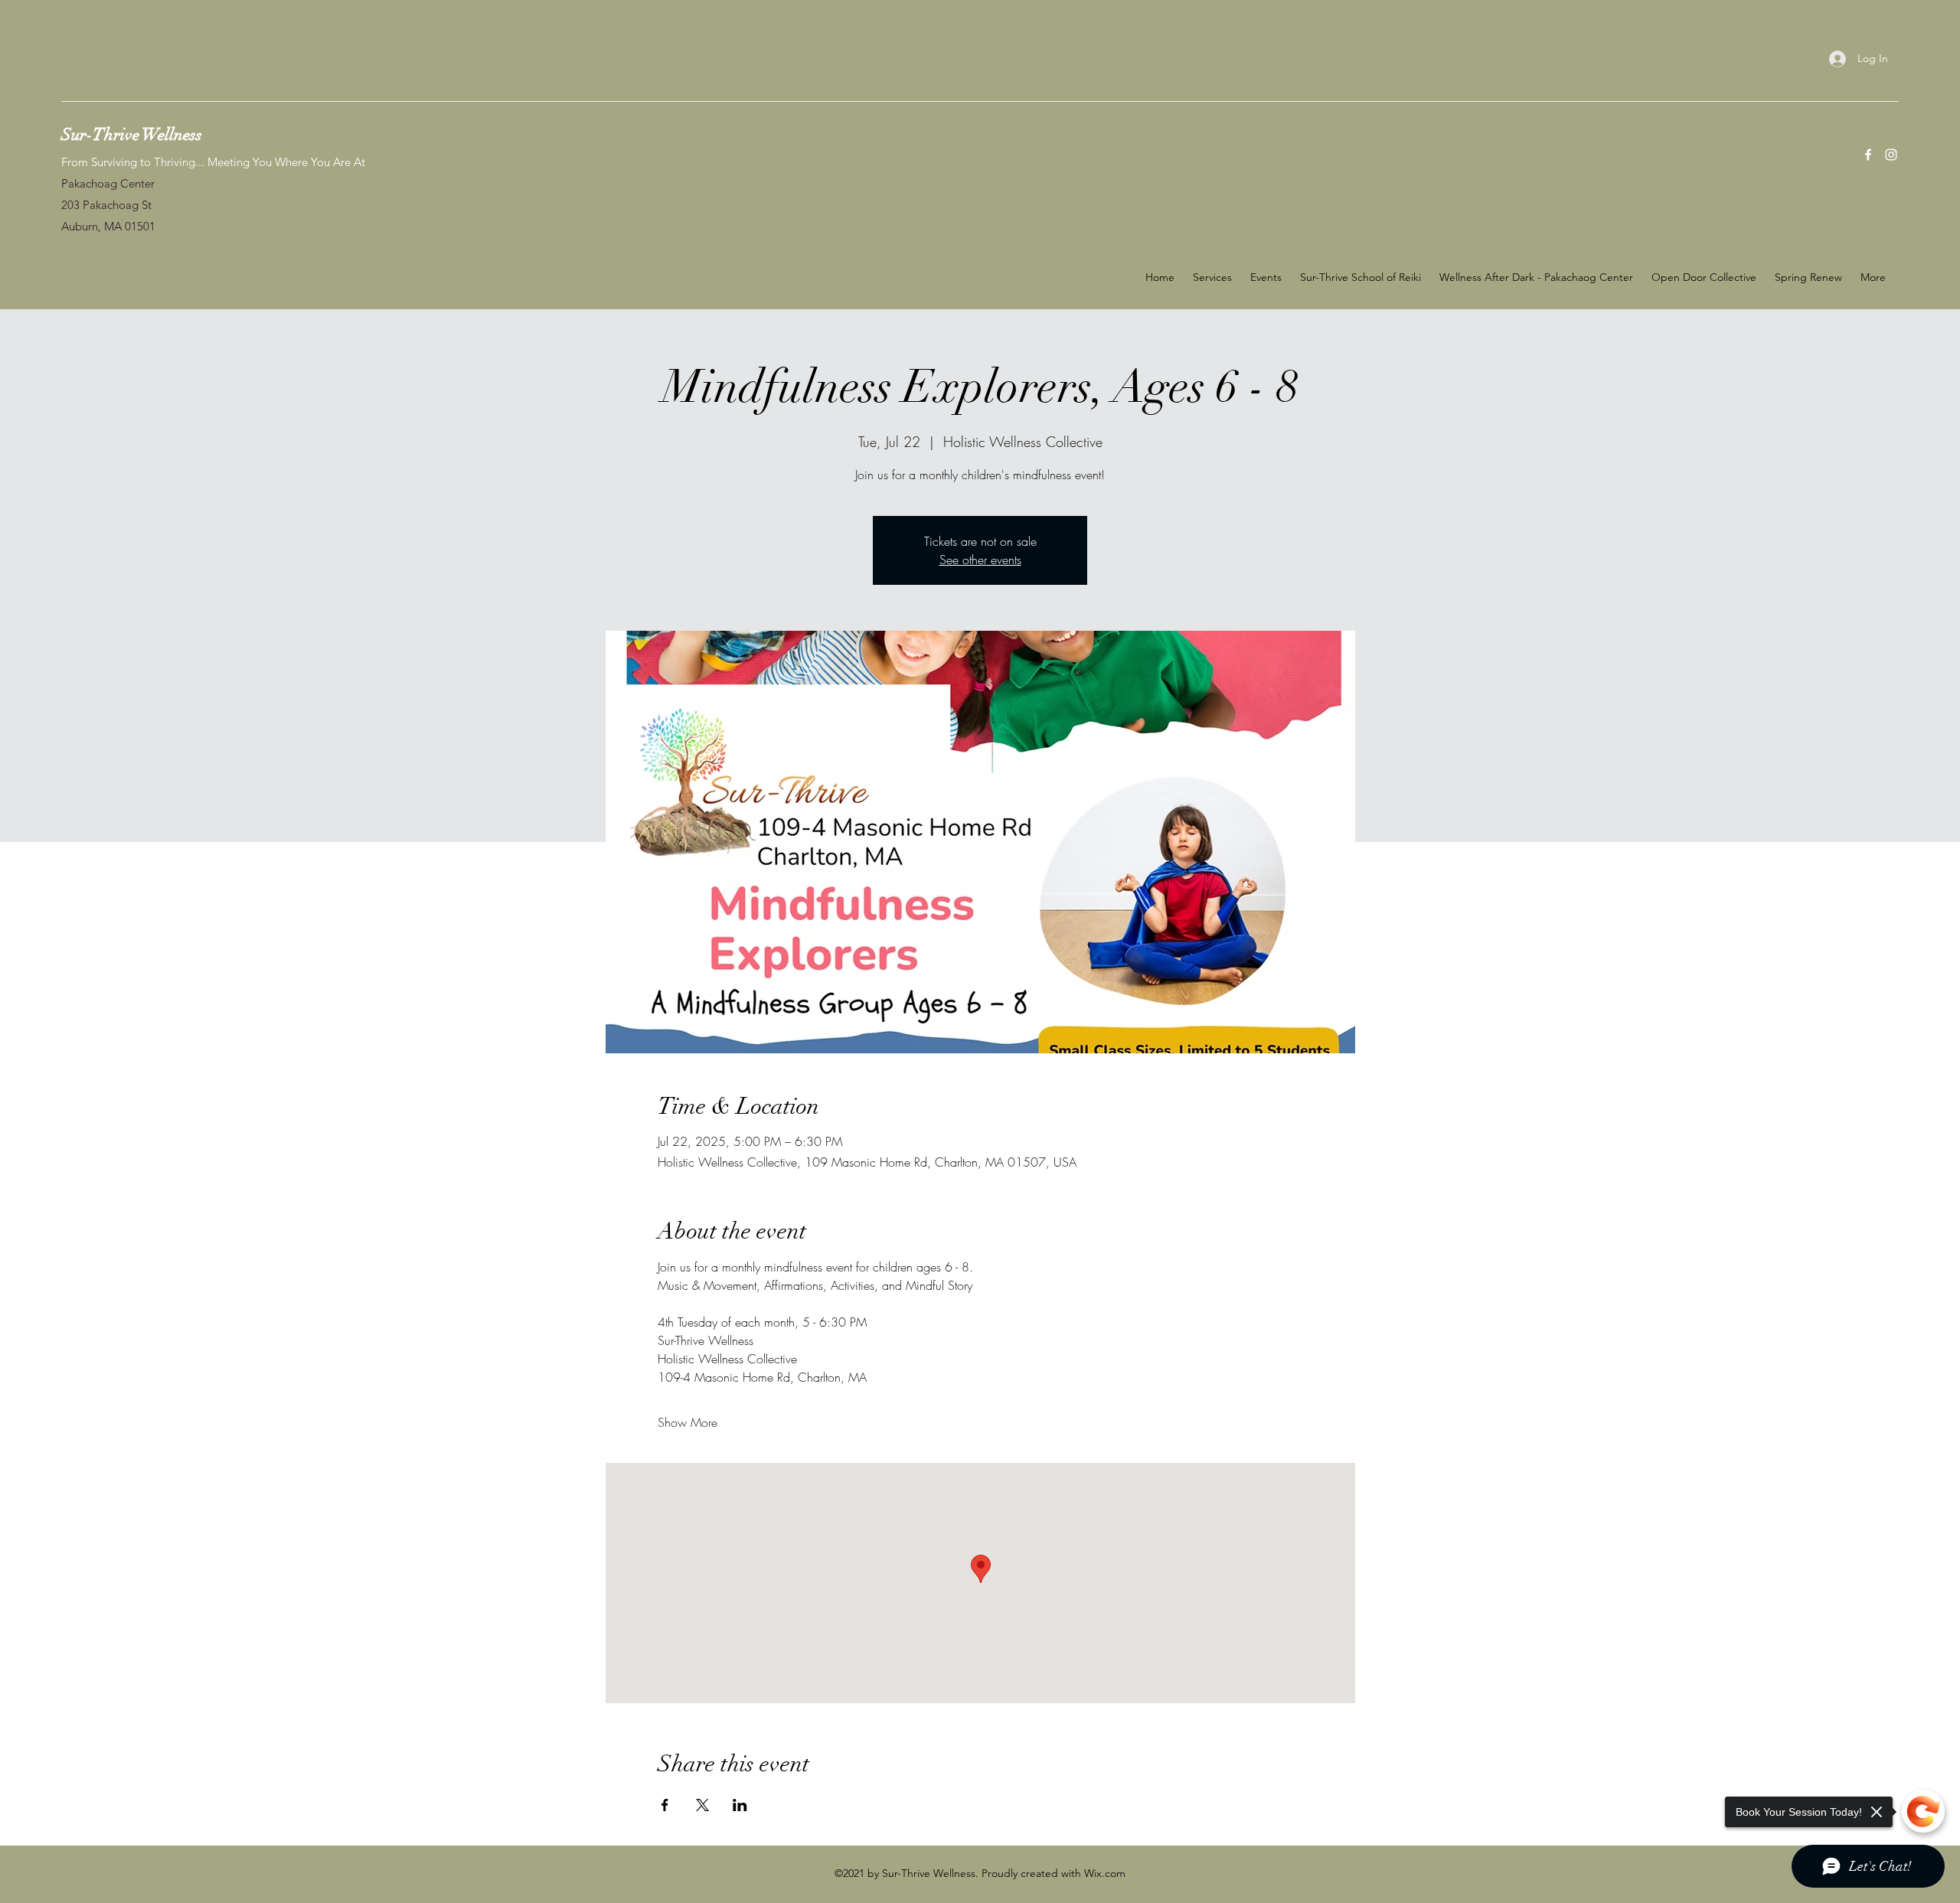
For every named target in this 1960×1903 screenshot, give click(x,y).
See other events (980, 560)
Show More (688, 1422)
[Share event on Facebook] (665, 1805)
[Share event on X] (702, 1805)
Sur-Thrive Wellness (132, 134)
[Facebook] (1868, 155)
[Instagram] (1891, 155)
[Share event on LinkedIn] (740, 1805)
